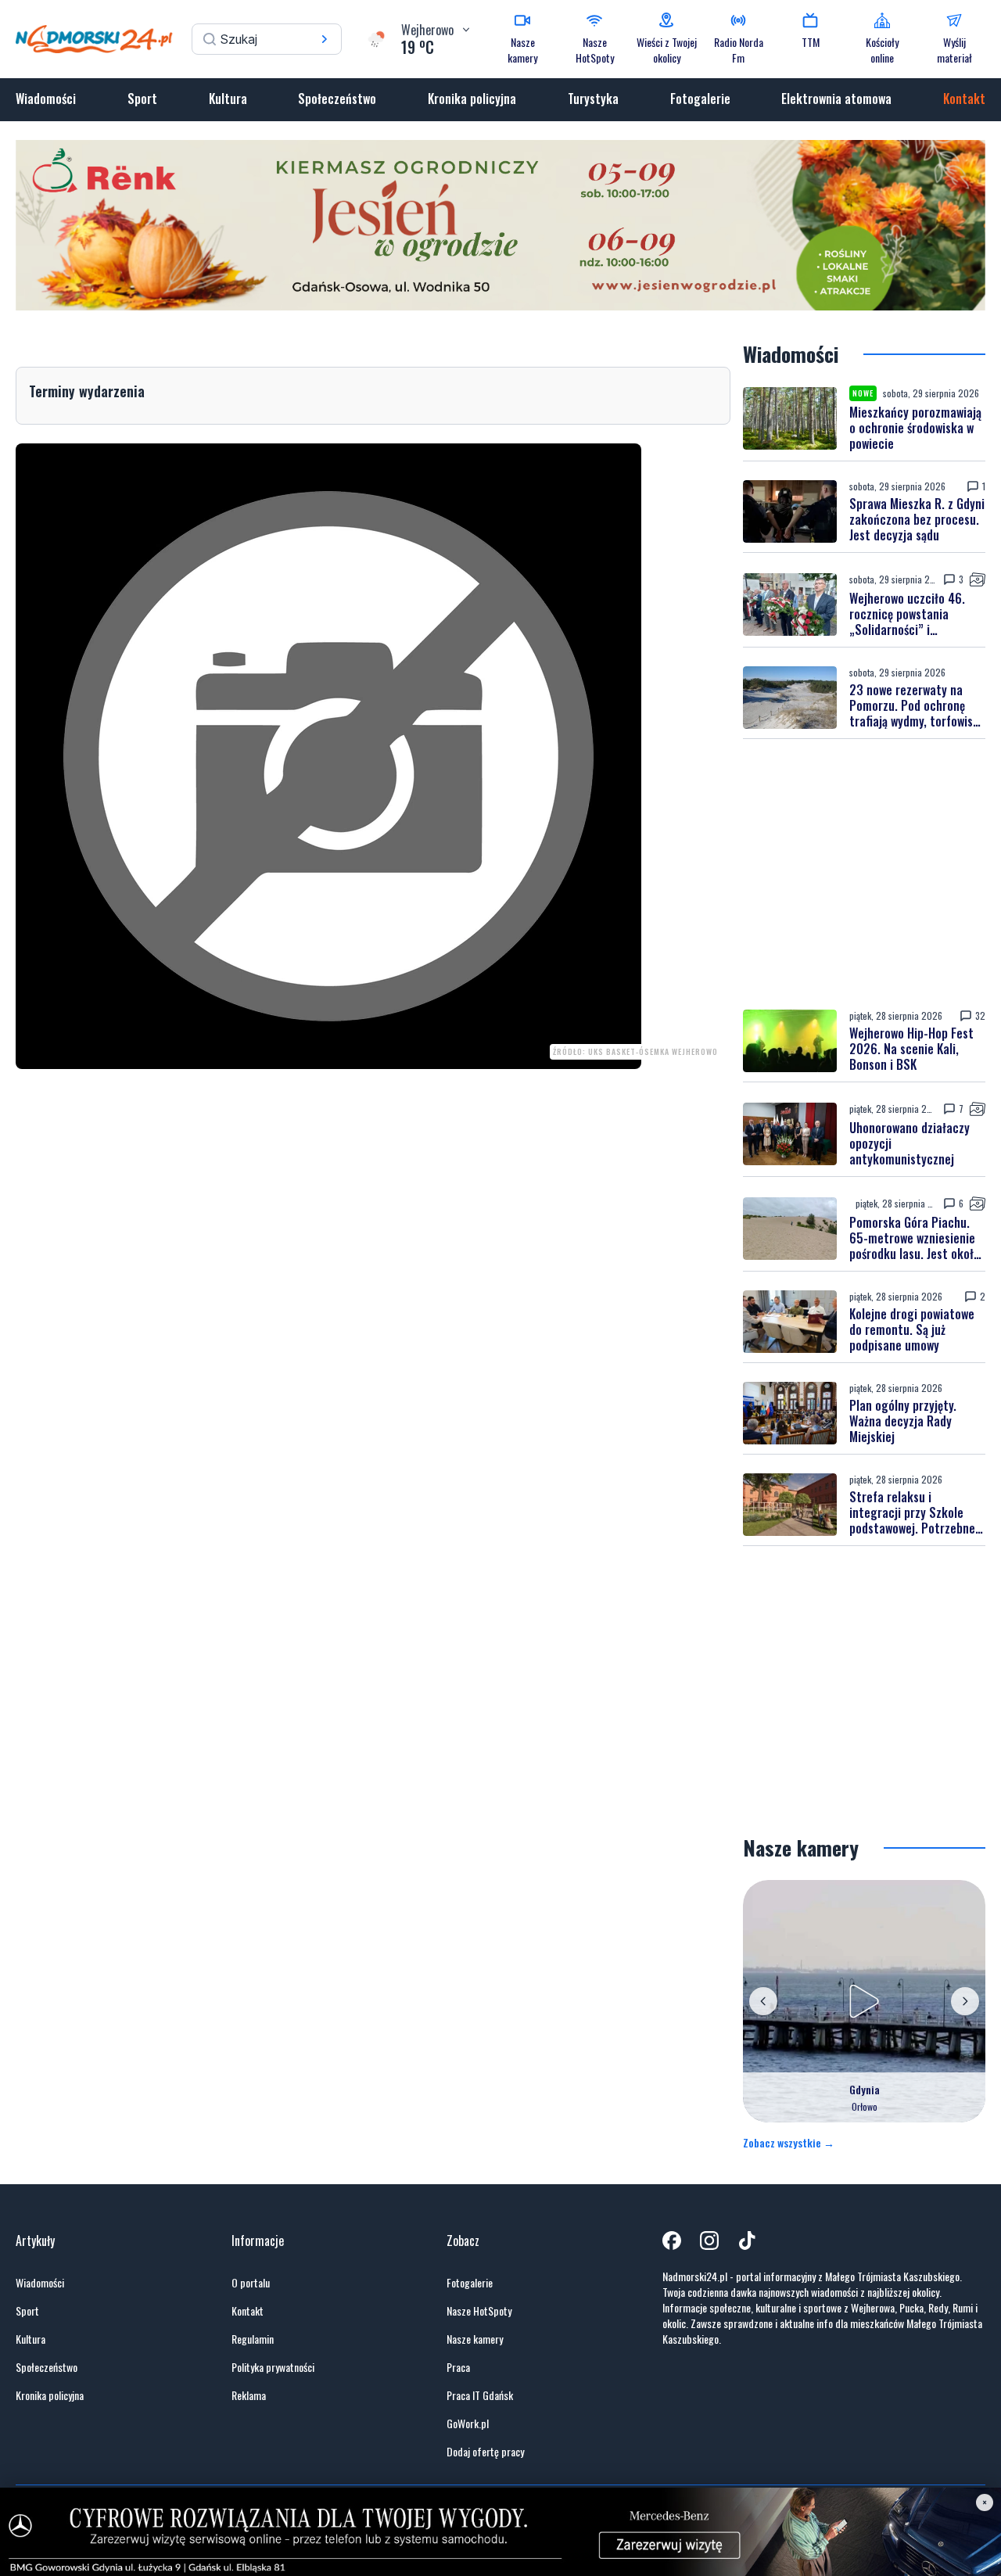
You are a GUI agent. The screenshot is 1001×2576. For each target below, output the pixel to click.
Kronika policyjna (472, 99)
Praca (458, 2367)
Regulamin (253, 2339)
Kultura (228, 99)
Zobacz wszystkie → (789, 2143)
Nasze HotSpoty (479, 2311)
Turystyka (593, 99)
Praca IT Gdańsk (480, 2395)
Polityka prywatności (273, 2367)
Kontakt (964, 99)
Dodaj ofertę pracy (485, 2452)
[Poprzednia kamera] (763, 2001)
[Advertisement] (864, 874)
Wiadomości (46, 99)
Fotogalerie (700, 99)
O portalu (251, 2283)
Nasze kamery (475, 2339)
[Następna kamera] (965, 2001)
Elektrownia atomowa (836, 99)
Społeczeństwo (337, 99)
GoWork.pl (468, 2424)
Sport (142, 99)
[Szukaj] (325, 39)
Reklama (249, 2395)
